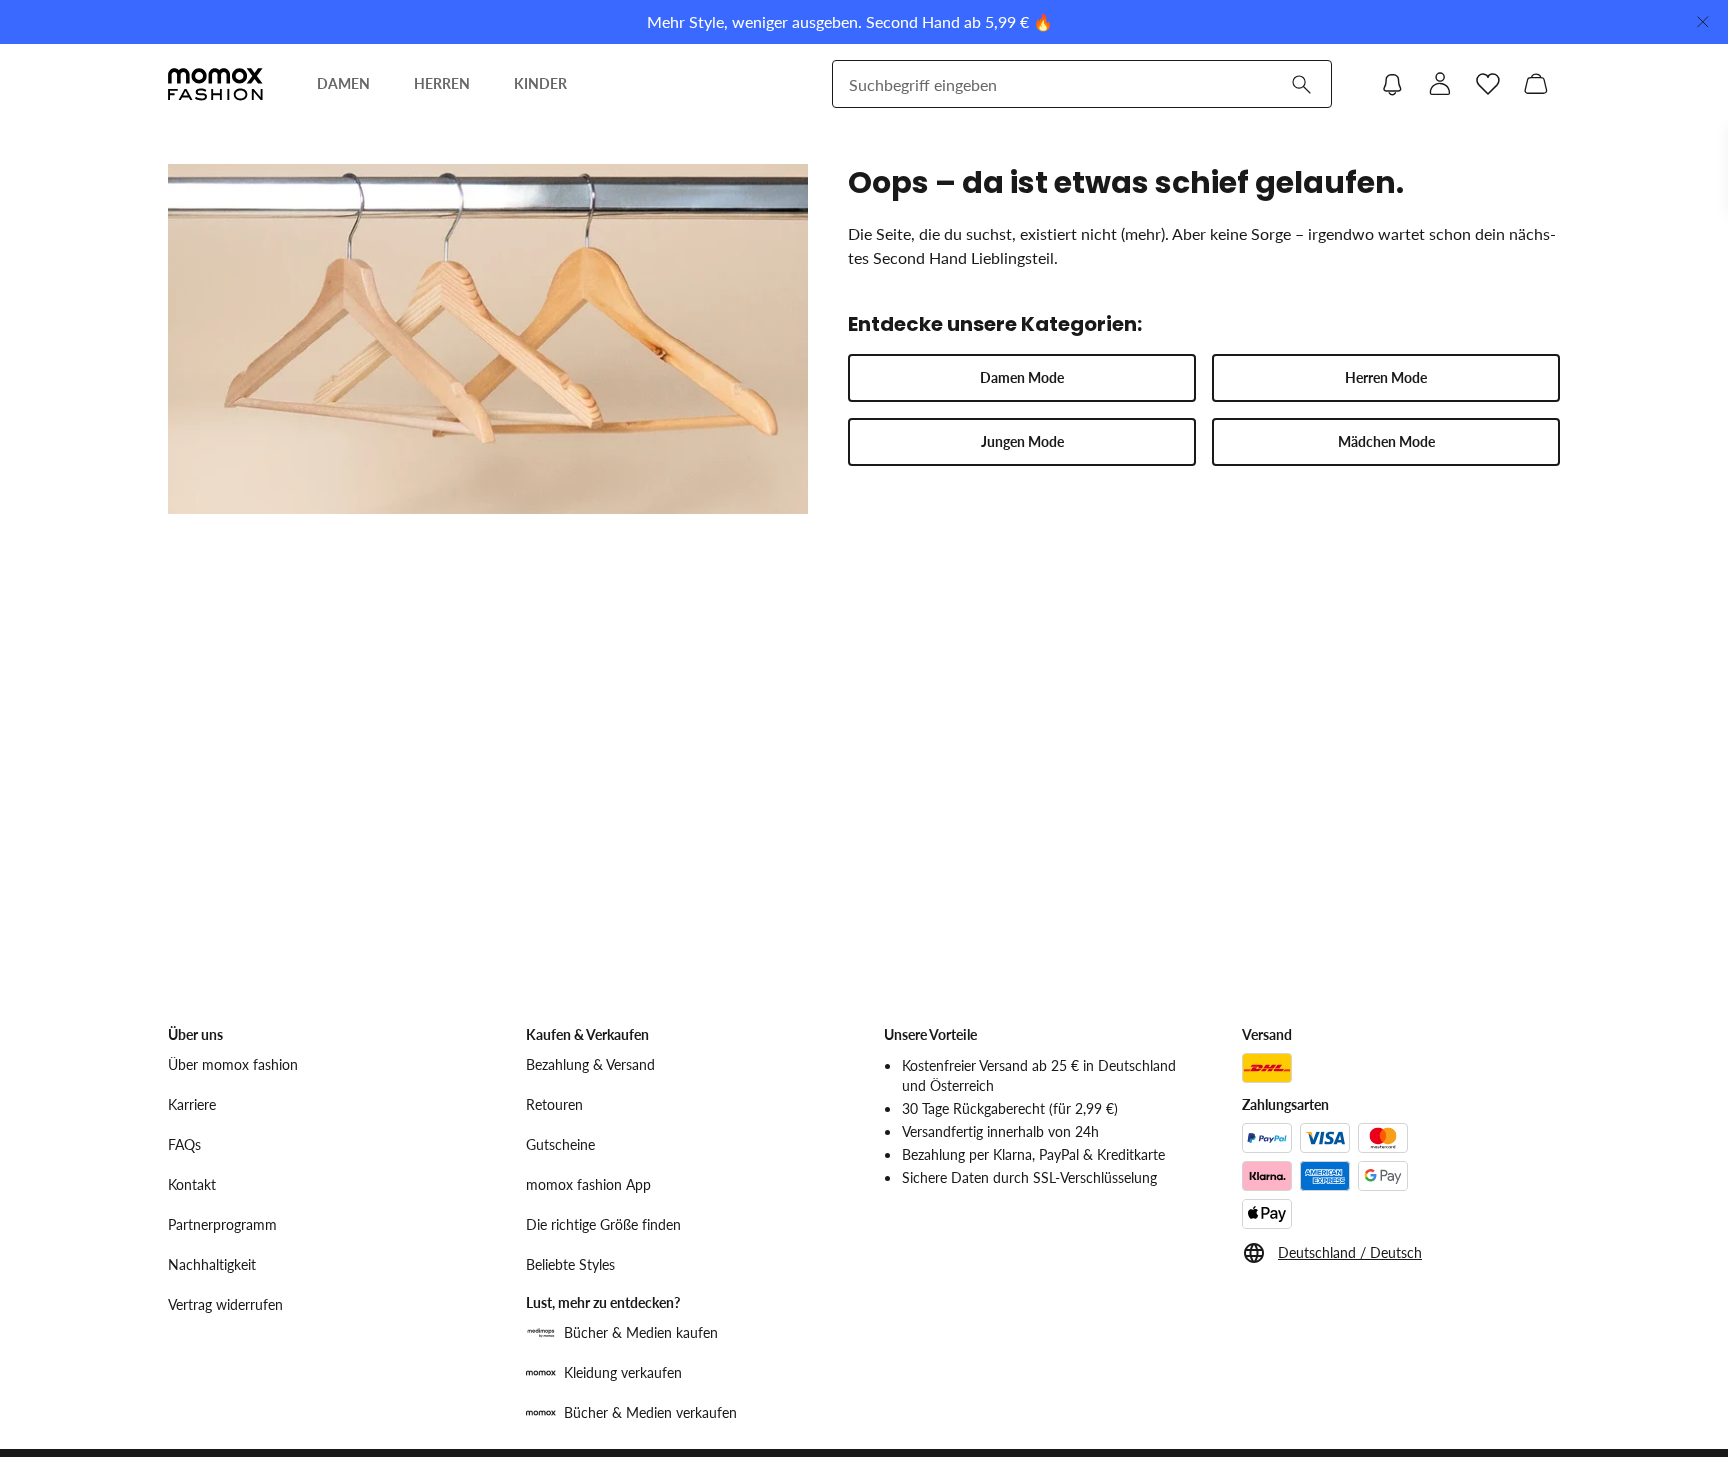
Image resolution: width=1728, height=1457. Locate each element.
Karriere (192, 1104)
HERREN (442, 83)
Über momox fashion (233, 1064)
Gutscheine (560, 1144)
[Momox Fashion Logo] (215, 84)
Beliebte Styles (570, 1264)
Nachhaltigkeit (212, 1264)
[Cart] (1536, 84)
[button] (1022, 378)
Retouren (554, 1104)
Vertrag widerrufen (225, 1304)
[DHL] (1267, 1068)
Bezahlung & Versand (590, 1064)
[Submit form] (1301, 84)
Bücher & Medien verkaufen (650, 1412)
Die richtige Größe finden (603, 1224)
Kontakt (192, 1184)
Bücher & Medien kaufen (641, 1332)
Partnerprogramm (222, 1224)
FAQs (184, 1144)
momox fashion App (588, 1184)
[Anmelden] (1440, 84)
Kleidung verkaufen (623, 1372)
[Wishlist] (1488, 84)
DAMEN (343, 83)
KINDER (540, 83)
